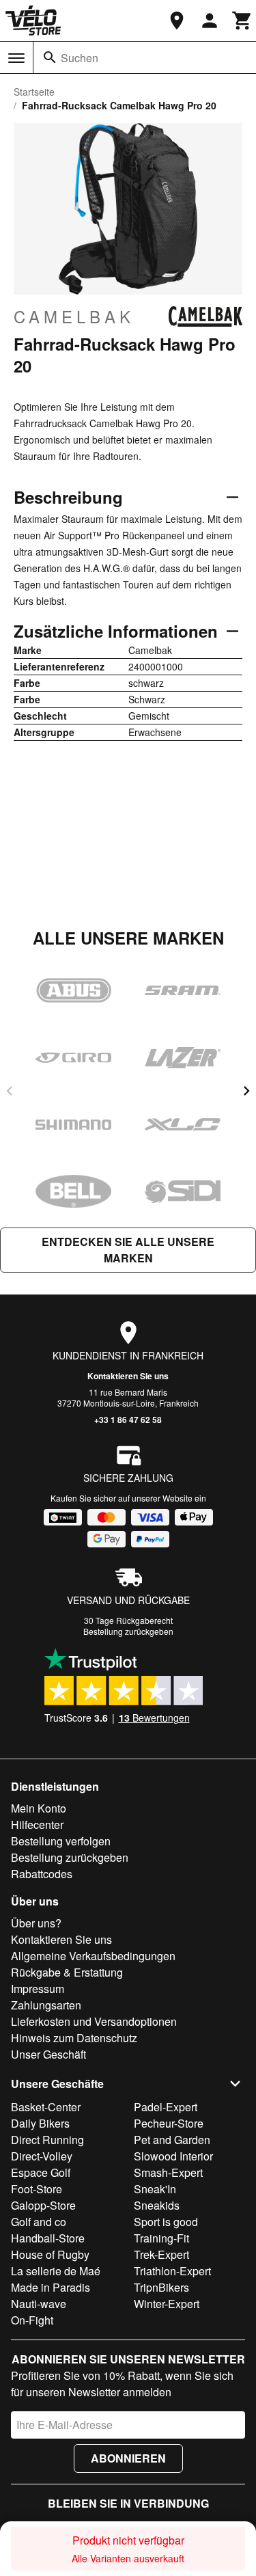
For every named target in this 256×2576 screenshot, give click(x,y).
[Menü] (16, 58)
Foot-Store (37, 2189)
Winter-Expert (167, 2304)
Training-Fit (161, 2238)
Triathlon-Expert (172, 2271)
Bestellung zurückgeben (128, 1631)
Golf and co (39, 2222)
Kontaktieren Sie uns (128, 1376)
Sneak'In (155, 2189)
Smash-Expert (168, 2172)
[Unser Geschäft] (177, 21)
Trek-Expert (161, 2254)
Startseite (34, 92)
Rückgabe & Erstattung (67, 1972)
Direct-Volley (42, 2156)
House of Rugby (50, 2254)
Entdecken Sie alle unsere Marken (128, 1250)
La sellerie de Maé (56, 2271)
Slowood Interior (173, 2156)
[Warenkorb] (242, 21)
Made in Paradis (51, 2287)
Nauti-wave (39, 2304)
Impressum (38, 1989)
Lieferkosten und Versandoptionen (94, 2021)
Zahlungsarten (46, 2005)
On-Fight (32, 2320)
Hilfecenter (37, 1825)
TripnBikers (161, 2287)
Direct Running (47, 2140)
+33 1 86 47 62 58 (128, 1420)
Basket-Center (46, 2107)
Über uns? (36, 1923)
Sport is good (166, 2222)
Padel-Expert (166, 2107)
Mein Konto (39, 1808)
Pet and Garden (172, 2140)
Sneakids (157, 2205)
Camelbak (74, 316)
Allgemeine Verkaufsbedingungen (93, 1956)
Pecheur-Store (169, 2123)
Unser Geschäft (48, 2054)
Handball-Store (48, 2238)
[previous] (10, 1091)
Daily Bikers (40, 2123)
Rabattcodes (42, 1874)
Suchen (80, 58)
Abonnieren (128, 2458)
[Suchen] (50, 57)
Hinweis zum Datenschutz (74, 2038)
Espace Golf (41, 2172)
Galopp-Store (43, 2205)
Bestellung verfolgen (61, 1841)
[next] (246, 1091)
